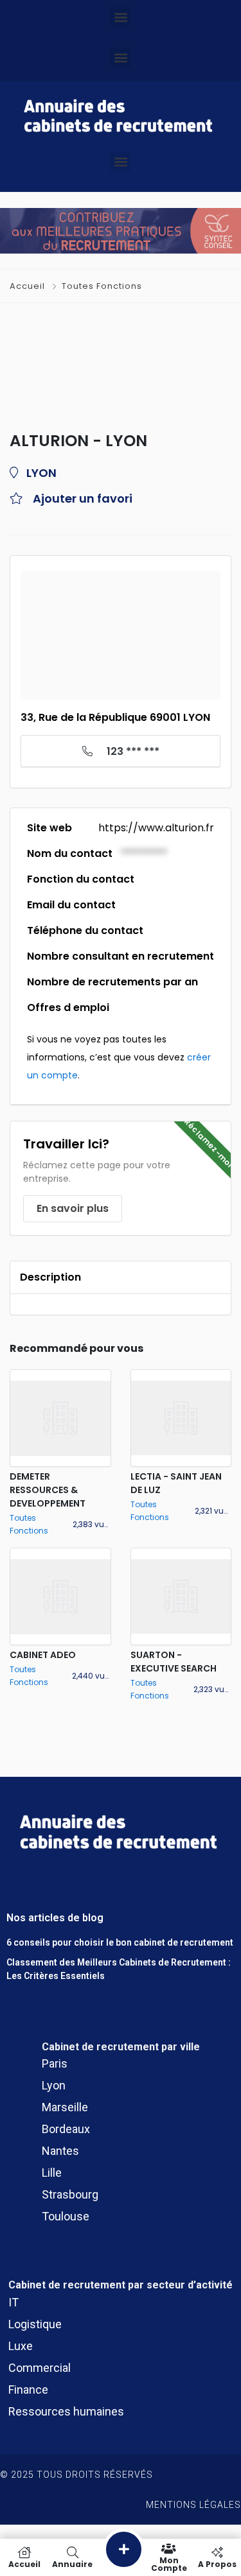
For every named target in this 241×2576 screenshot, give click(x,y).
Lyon (54, 2085)
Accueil (29, 286)
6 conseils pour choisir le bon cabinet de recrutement (120, 1942)
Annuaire (72, 2563)
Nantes (60, 2151)
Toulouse (66, 2216)
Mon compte (169, 2563)
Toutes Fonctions (102, 286)
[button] (121, 17)
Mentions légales (193, 2505)
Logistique (35, 2324)
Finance (28, 2390)
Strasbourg (70, 2194)
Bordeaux (66, 2129)
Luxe (21, 2346)
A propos (217, 2563)
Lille (52, 2173)
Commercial (40, 2368)
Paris (55, 2063)
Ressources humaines (66, 2411)
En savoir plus (73, 1208)
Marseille (65, 2107)
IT (13, 2302)
